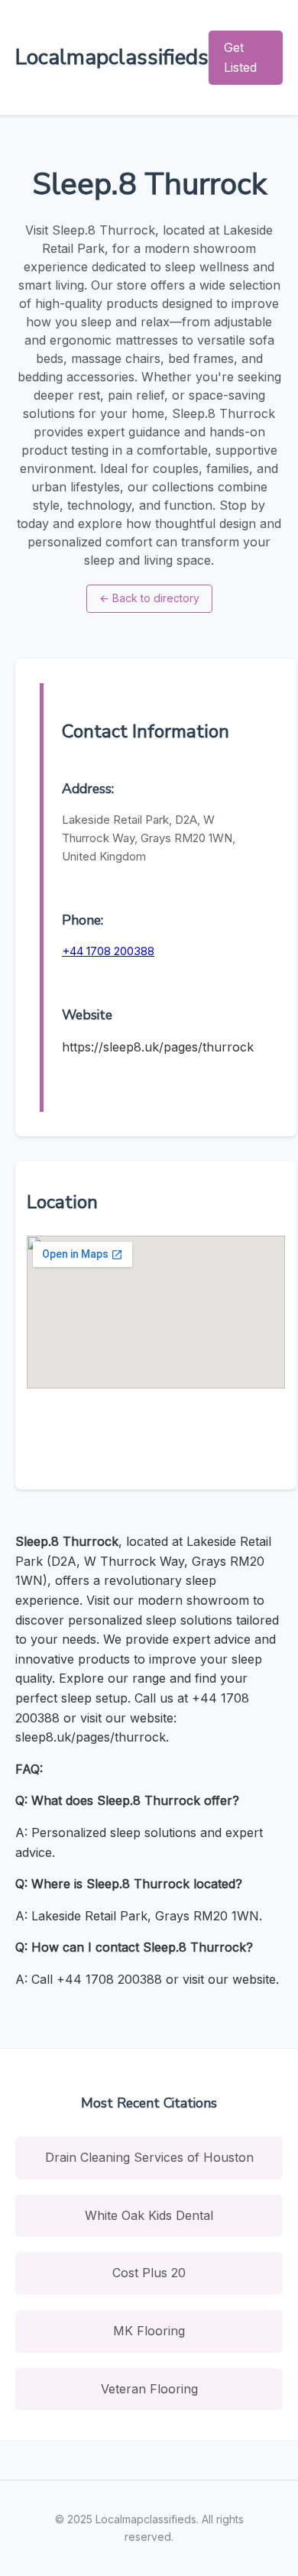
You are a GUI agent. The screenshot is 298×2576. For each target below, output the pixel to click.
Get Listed (240, 57)
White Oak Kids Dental (149, 2215)
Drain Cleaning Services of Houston (149, 2157)
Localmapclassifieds (112, 57)
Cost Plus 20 (149, 2273)
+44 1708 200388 (108, 951)
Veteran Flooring (149, 2389)
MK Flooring (149, 2331)
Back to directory (149, 598)
